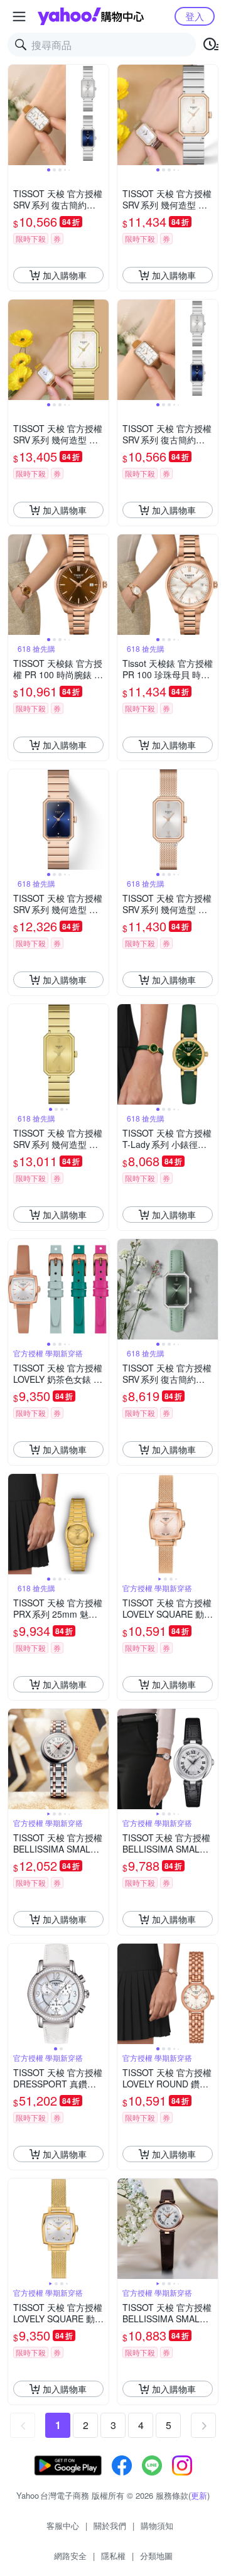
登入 (195, 16)
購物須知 (157, 2525)
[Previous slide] (16, 115)
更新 (199, 2495)
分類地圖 (156, 2556)
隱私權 (113, 2556)
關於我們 (110, 2525)
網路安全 (70, 2556)
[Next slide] (100, 115)
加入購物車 (65, 275)
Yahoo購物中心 (91, 16)
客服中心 (63, 2525)
